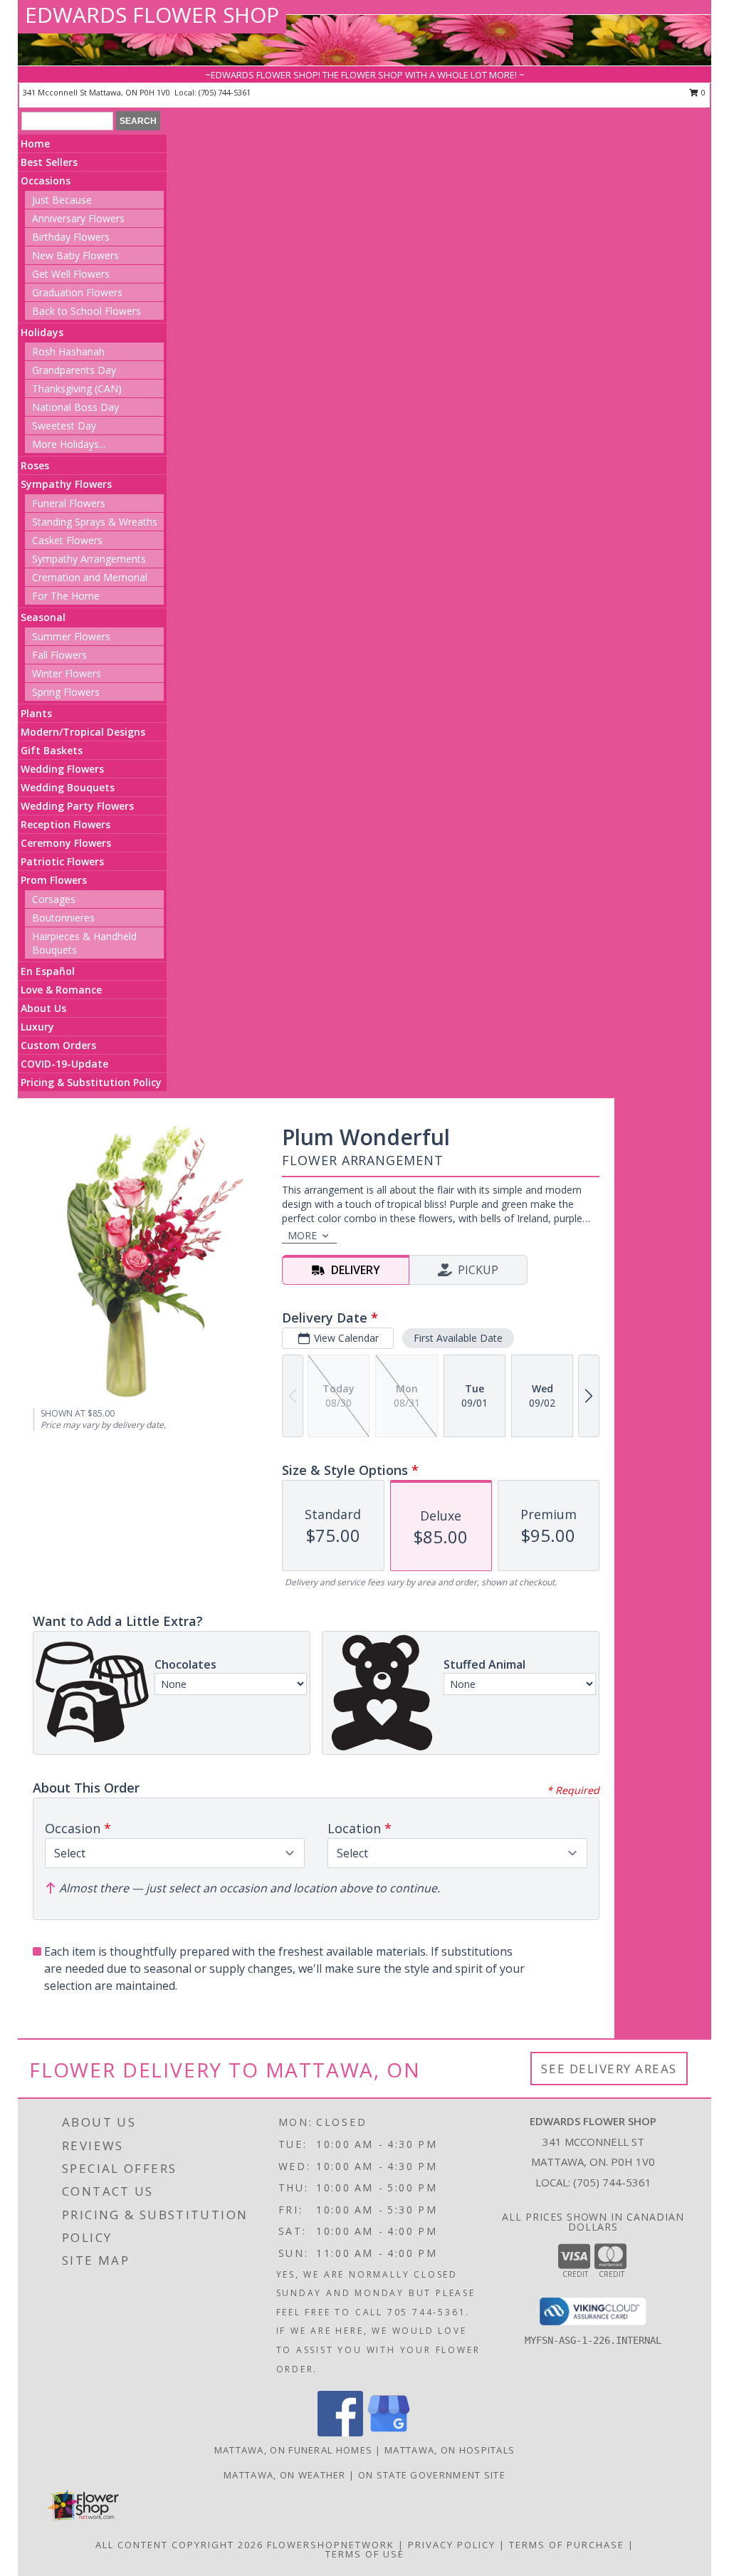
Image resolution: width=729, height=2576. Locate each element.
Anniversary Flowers (78, 218)
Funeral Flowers (69, 503)
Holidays (42, 332)
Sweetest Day (64, 426)
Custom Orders (58, 1045)
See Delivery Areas (609, 2069)
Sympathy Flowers (66, 484)
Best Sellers (49, 162)
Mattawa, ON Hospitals (450, 2450)
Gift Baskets (52, 750)
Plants (36, 713)
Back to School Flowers (86, 311)
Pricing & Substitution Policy (91, 1082)
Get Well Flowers (71, 274)
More (302, 1235)
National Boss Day (75, 407)
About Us (43, 1008)
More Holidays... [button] (69, 444)
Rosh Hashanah (68, 351)
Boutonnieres (63, 918)
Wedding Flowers (62, 769)
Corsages (54, 899)
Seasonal (43, 617)
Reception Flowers (65, 824)
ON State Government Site (432, 2475)
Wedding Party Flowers (77, 806)
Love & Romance (61, 990)
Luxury (37, 1027)
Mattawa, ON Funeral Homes (294, 2450)
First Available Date (458, 1338)
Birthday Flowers (71, 237)
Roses (35, 465)
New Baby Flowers (75, 255)
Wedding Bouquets (68, 787)
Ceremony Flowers (66, 843)
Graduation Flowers (77, 292)
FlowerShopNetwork (331, 2545)
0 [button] (702, 92)
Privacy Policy (452, 2545)
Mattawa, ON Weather (285, 2475)
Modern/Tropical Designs (83, 732)
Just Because (62, 200)
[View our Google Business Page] (389, 2432)
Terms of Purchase (567, 2545)
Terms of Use (365, 2554)
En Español (48, 971)
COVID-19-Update (64, 1064)
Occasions (46, 181)
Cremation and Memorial (90, 577)
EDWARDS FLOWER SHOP (152, 15)
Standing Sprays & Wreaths (95, 522)
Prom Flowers (54, 880)
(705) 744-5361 (225, 92)
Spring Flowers (66, 692)
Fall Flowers (59, 655)
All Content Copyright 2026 (179, 2545)
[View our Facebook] (340, 2432)
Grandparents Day (74, 370)
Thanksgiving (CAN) (77, 389)
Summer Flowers (71, 636)
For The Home (66, 596)
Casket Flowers (67, 540)
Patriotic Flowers (62, 861)
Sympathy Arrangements (89, 559)
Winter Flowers (67, 673)
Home (35, 144)
